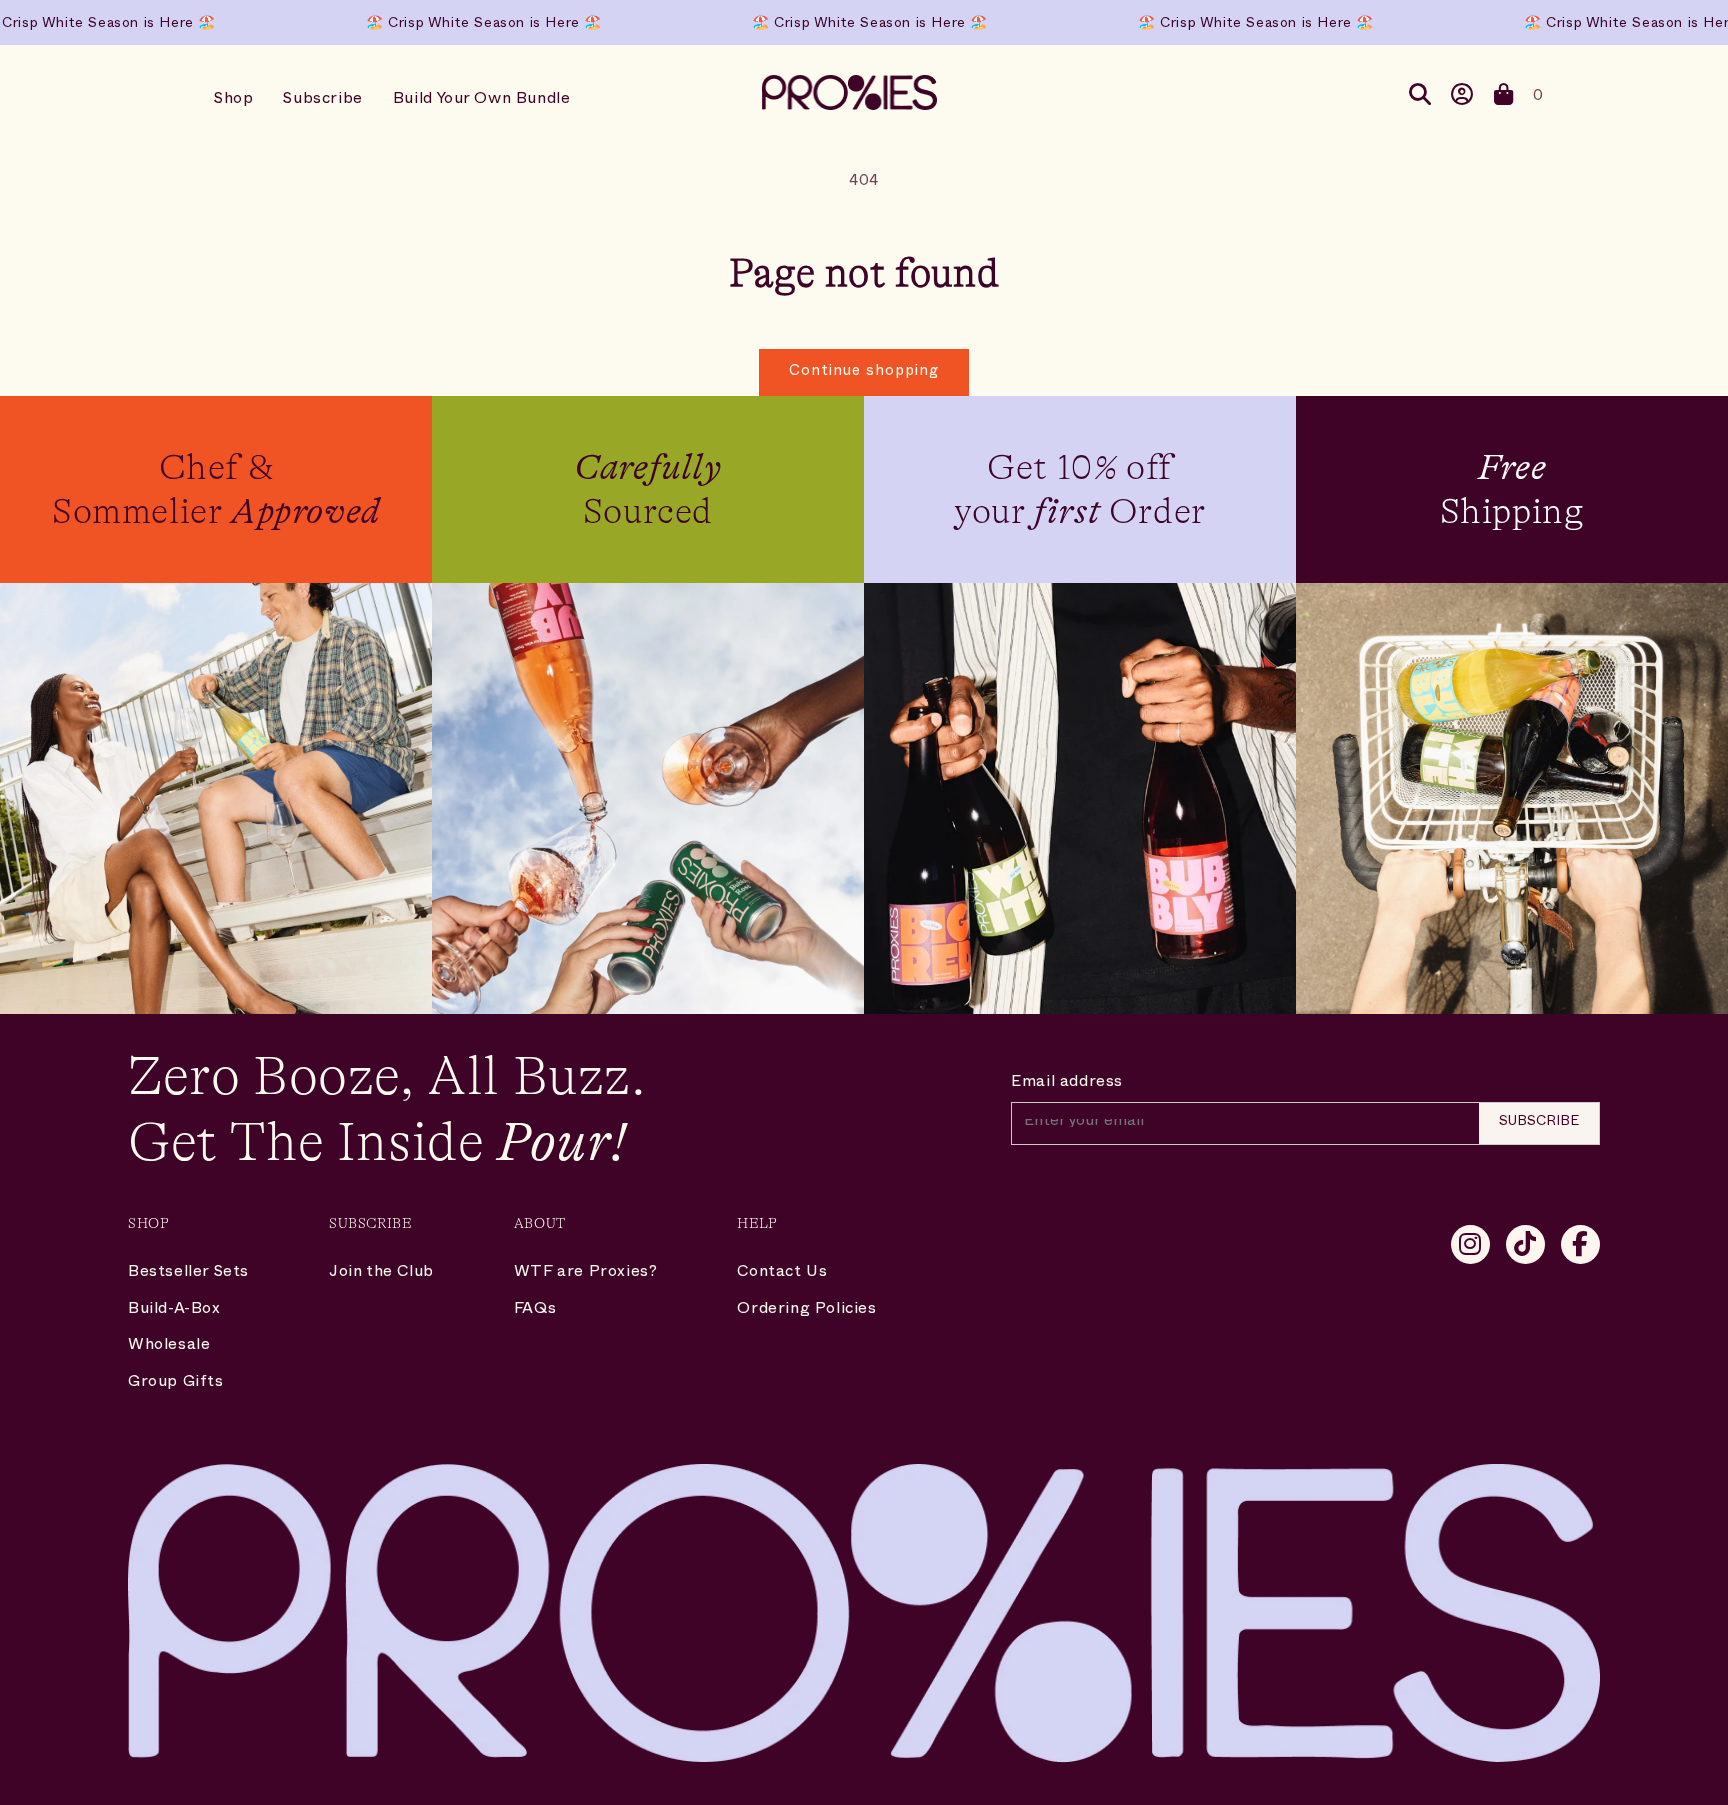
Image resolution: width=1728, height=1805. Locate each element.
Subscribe (322, 101)
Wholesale (169, 1347)
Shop (233, 101)
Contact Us (782, 1274)
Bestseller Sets (188, 1274)
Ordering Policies (806, 1311)
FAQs (535, 1311)
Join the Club (381, 1274)
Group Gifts (176, 1384)
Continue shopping (864, 372)
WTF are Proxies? (586, 1274)
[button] (1504, 99)
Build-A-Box (174, 1311)
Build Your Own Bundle (482, 101)
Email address (1067, 1084)
